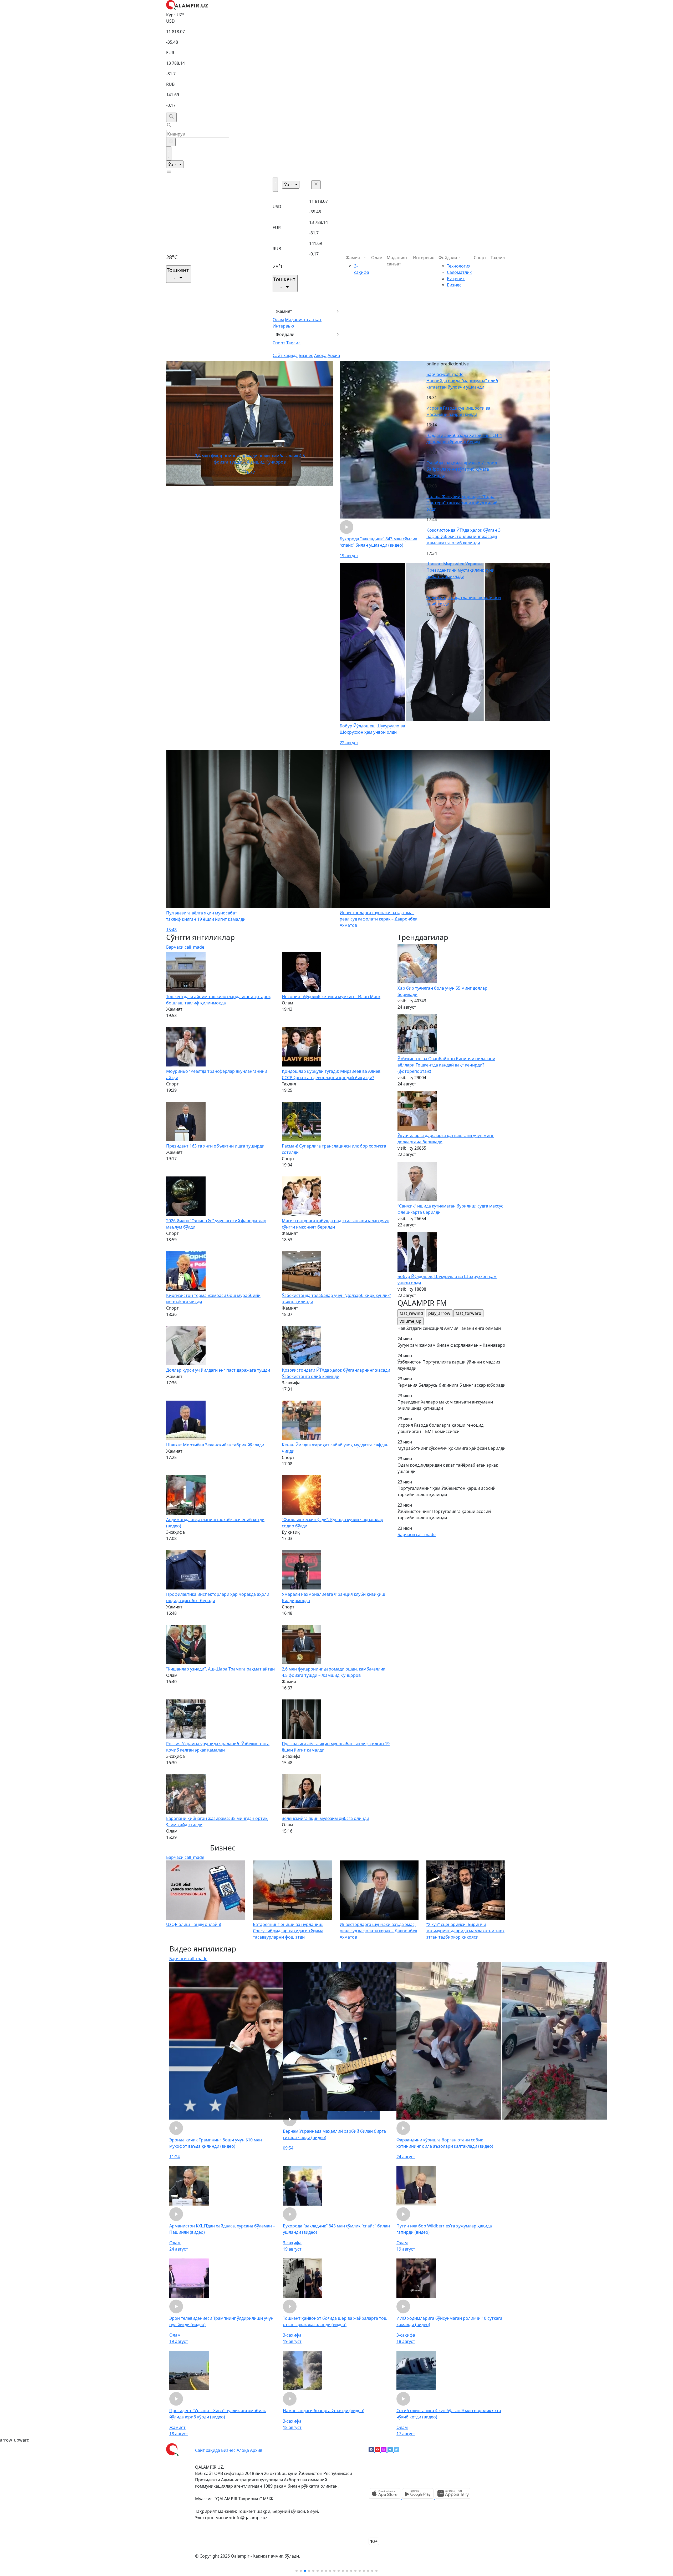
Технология (459, 266)
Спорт (279, 343)
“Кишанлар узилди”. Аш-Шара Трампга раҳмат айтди (220, 1669)
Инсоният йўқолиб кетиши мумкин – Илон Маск (331, 997)
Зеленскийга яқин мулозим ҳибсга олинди (325, 1818)
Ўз (171, 164)
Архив (334, 355)
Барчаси (445, 374)
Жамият (284, 311)
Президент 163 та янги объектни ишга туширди (215, 1146)
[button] (297, 2571)
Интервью (283, 326)
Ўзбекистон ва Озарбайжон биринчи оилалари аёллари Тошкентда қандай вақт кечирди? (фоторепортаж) (446, 1065)
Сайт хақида (285, 355)
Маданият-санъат (303, 320)
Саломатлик (459, 272)
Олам (278, 320)
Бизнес (306, 355)
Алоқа (320, 355)
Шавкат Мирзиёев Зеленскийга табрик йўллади (215, 1445)
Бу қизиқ (456, 279)
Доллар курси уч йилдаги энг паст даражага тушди (218, 1370)
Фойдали (285, 334)
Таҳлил (293, 343)
